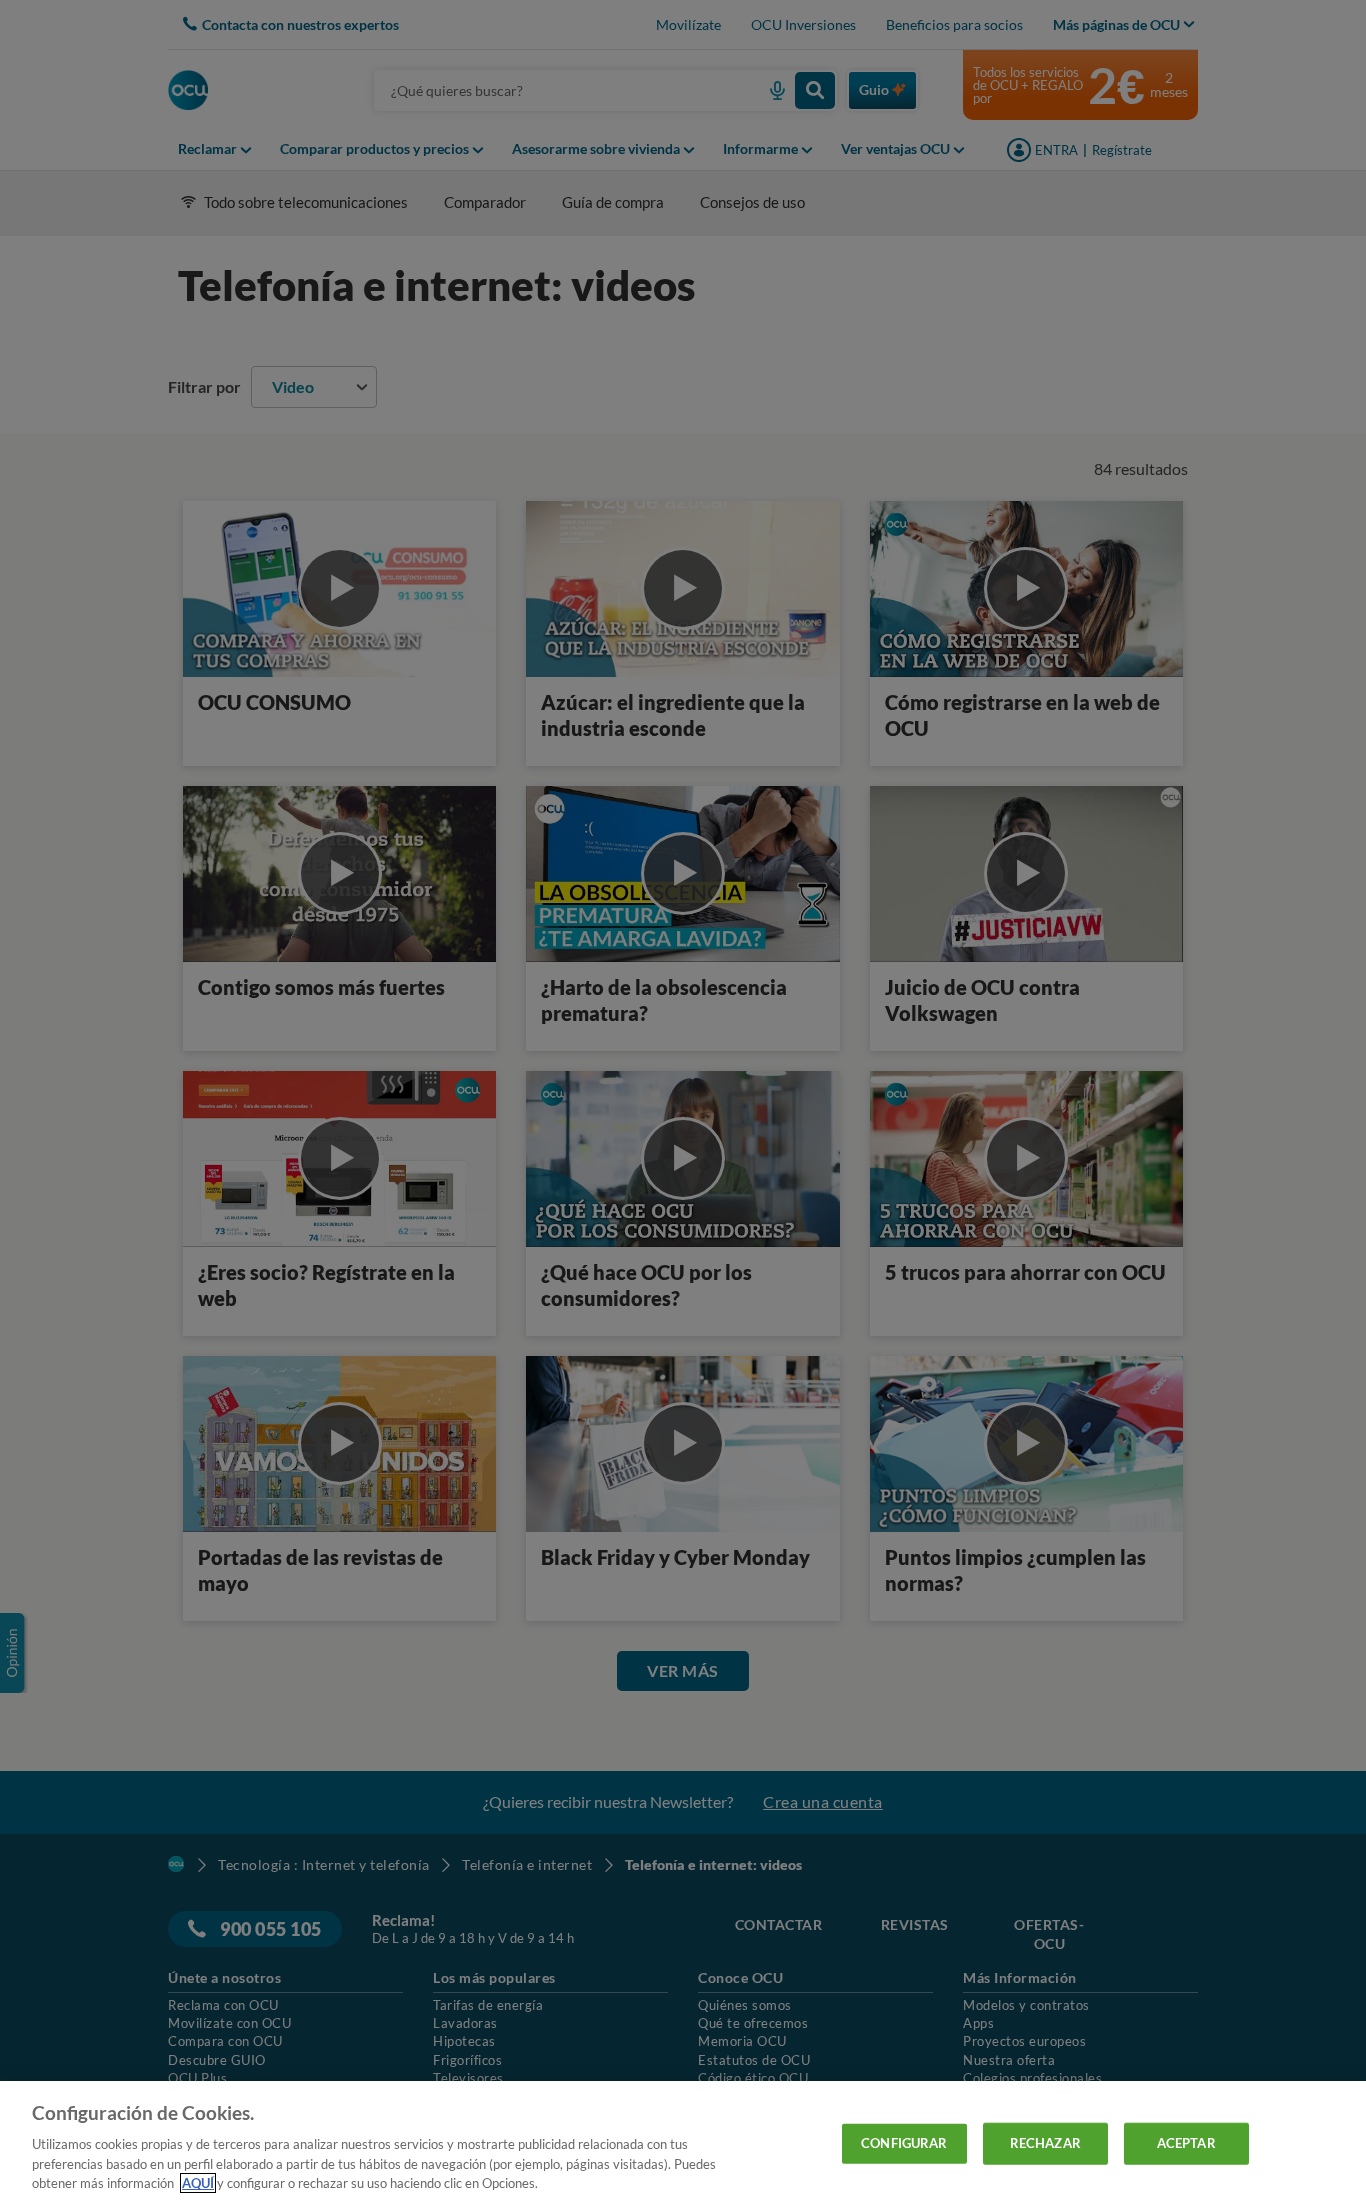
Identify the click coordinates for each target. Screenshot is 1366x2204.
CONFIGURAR (904, 2143)
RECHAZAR (1045, 2143)
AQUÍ (198, 2183)
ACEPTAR (1186, 2143)
